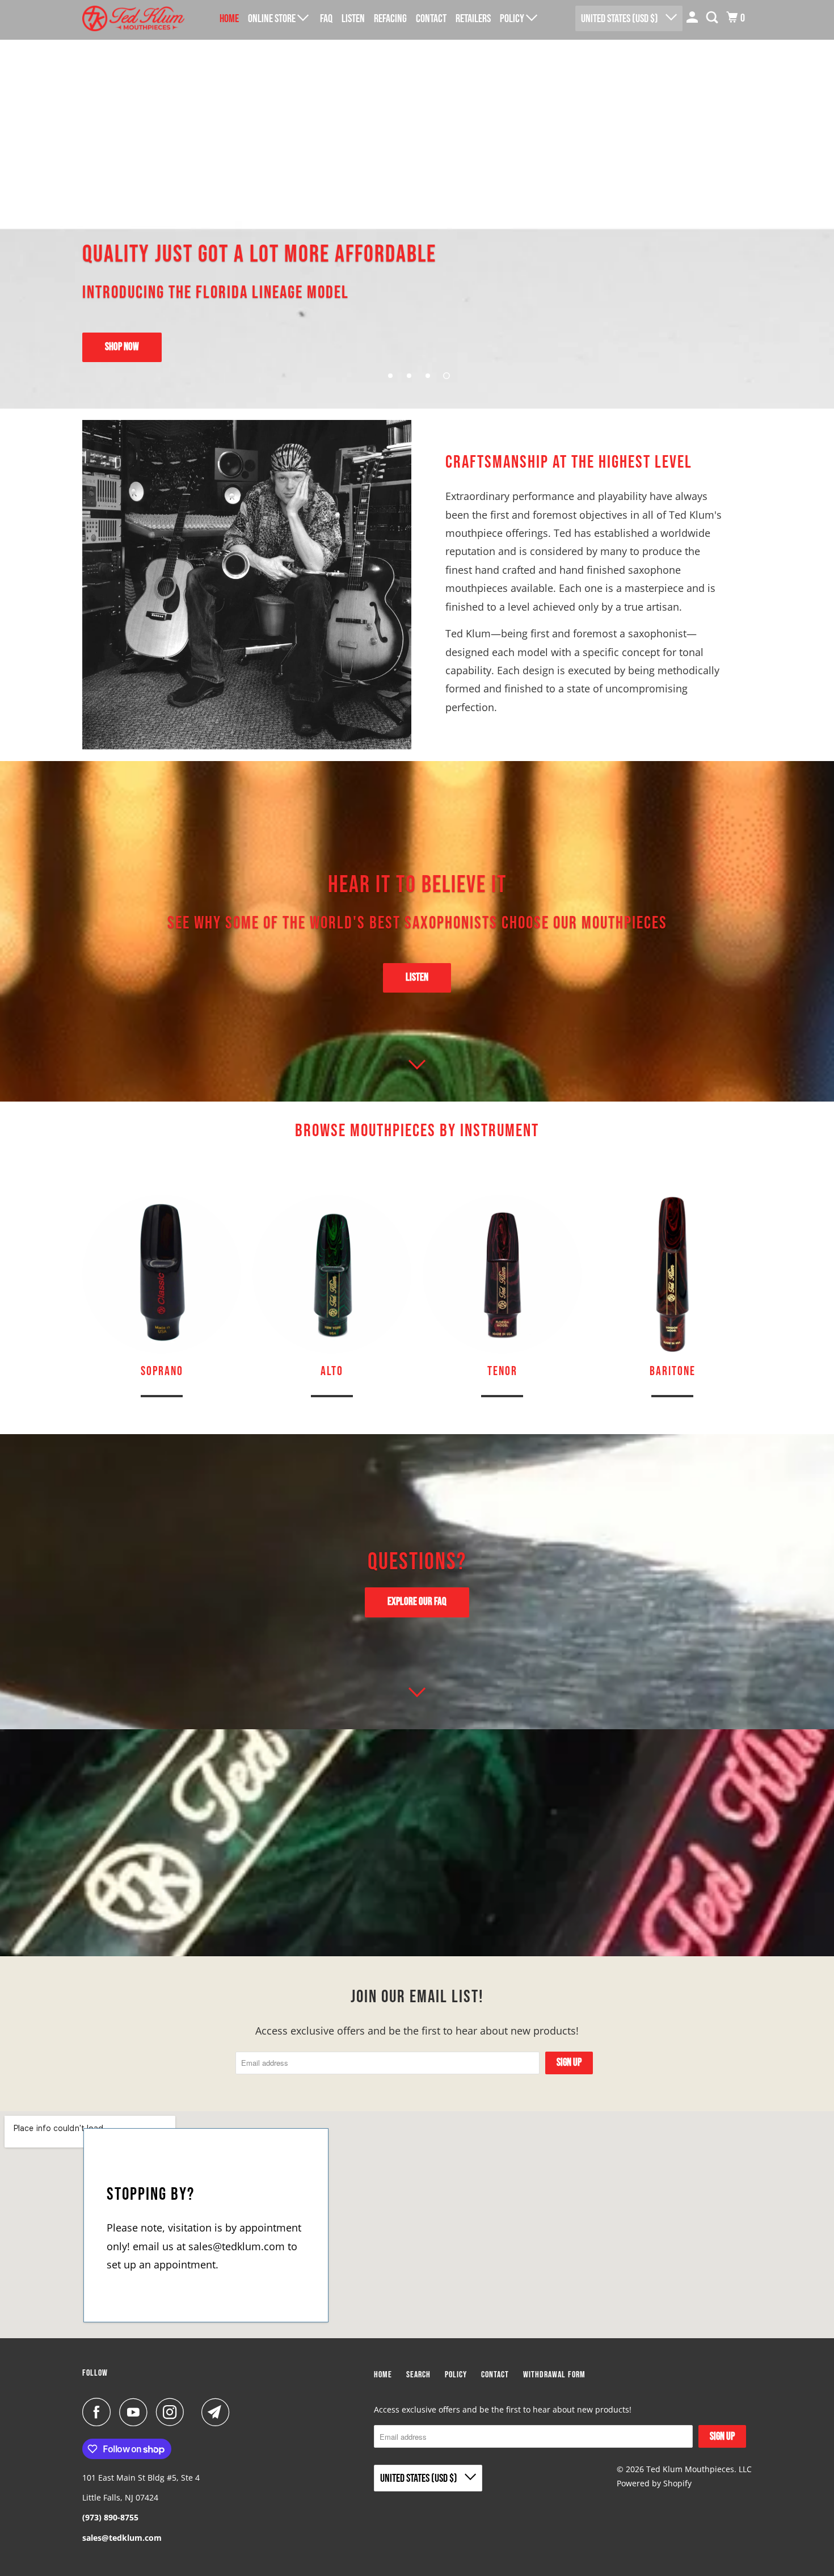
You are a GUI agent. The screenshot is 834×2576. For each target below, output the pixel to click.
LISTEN (353, 19)
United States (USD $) (620, 19)
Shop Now (122, 347)
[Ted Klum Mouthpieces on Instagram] (173, 2412)
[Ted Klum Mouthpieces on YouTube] (136, 2412)
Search (418, 2375)
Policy (513, 19)
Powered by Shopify (654, 2483)
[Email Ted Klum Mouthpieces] (218, 2412)
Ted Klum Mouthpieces (690, 2469)
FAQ (326, 19)
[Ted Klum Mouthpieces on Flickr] (196, 2412)
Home (229, 19)
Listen (417, 978)
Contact (431, 19)
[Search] (713, 18)
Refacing (390, 19)
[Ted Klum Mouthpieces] (133, 18)
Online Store (273, 19)
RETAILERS (473, 19)
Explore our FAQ (417, 1602)
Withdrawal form (554, 2375)
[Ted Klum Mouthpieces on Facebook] (99, 2412)
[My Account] (693, 18)
